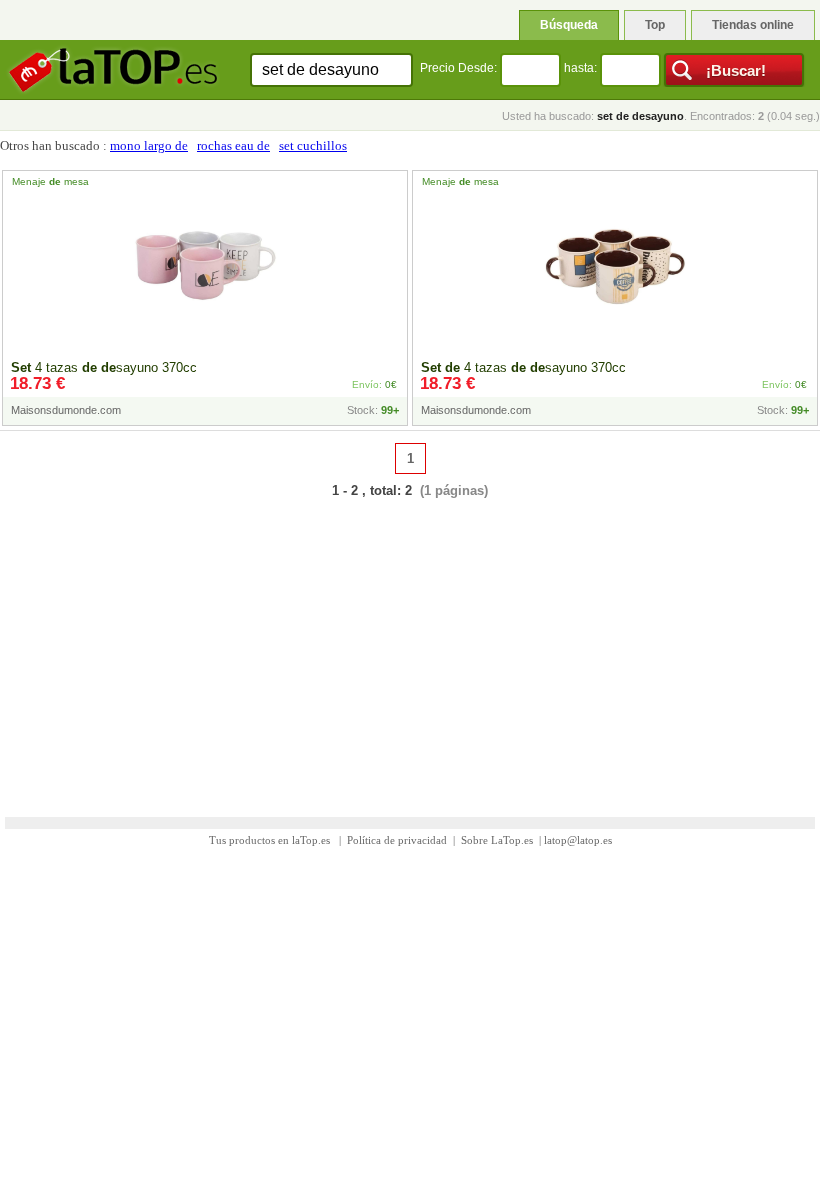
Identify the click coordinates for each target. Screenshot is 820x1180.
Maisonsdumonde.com (66, 410)
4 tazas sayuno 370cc (104, 367)
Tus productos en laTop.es (271, 840)
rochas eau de (233, 145)
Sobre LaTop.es (497, 840)
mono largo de (149, 145)
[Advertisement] (410, 645)
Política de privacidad (397, 840)
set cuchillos (313, 145)
